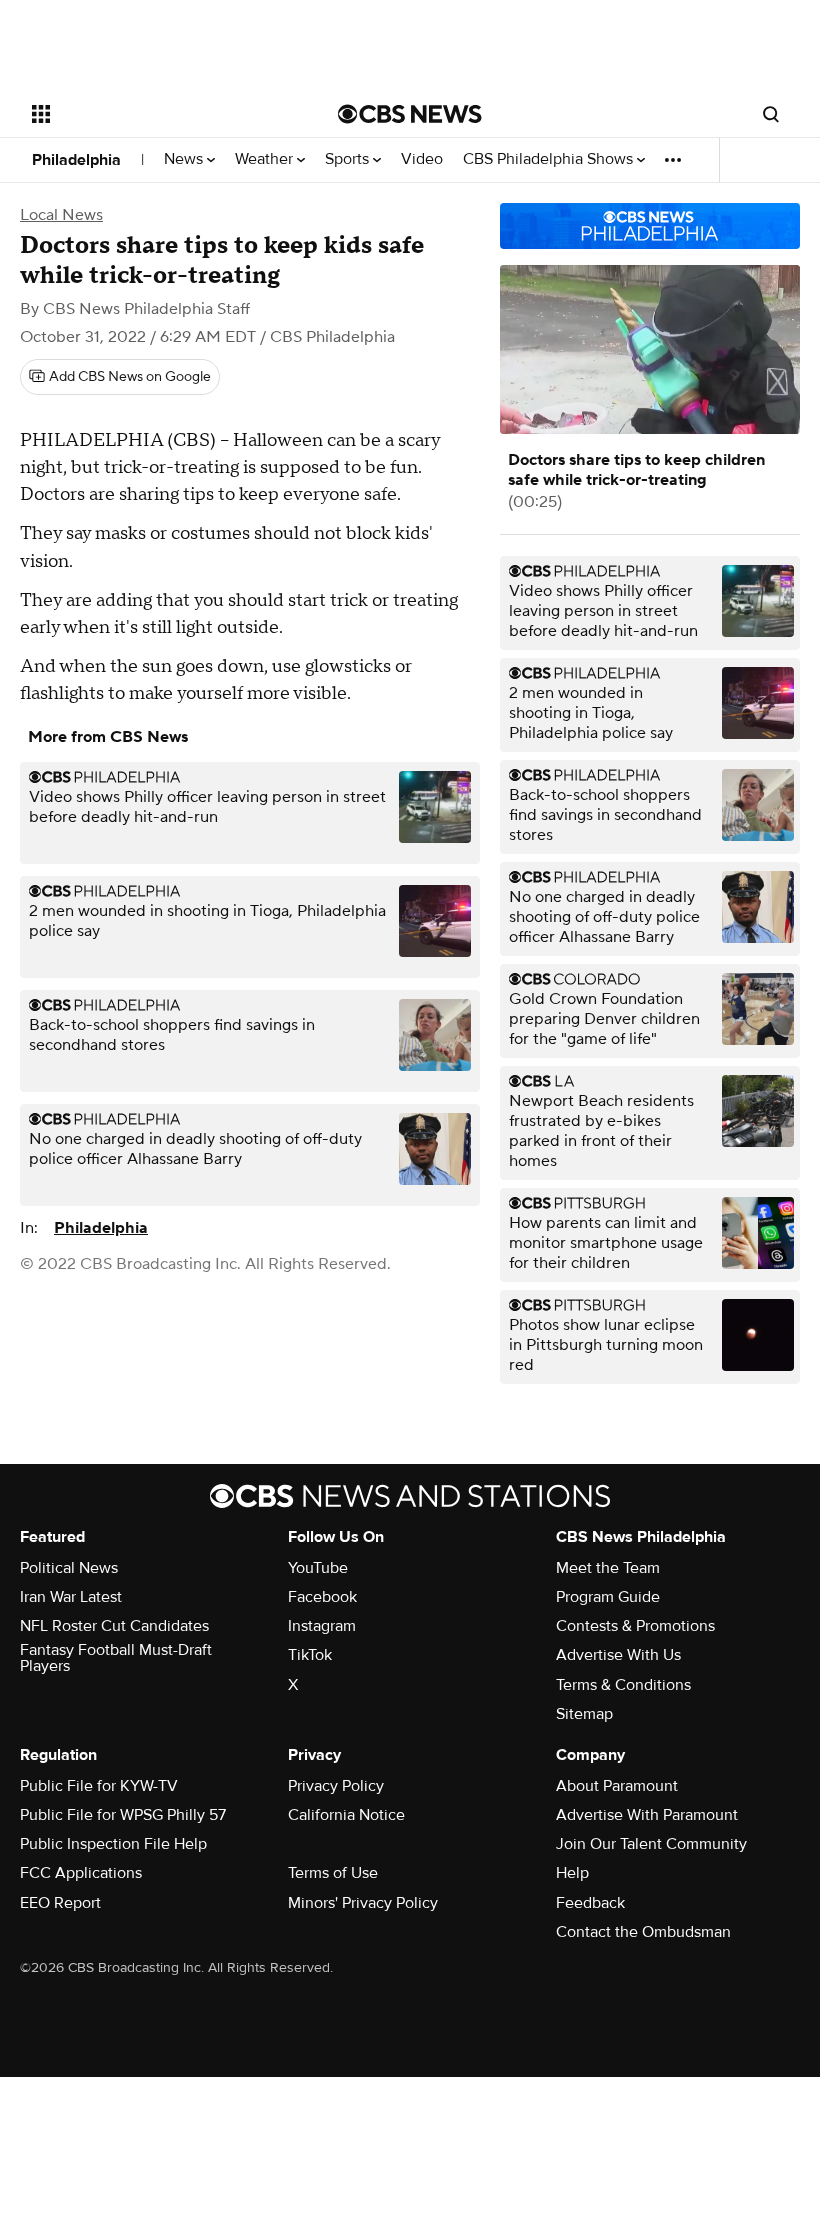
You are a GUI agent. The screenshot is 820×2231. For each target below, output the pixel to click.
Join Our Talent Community (651, 1844)
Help (572, 1873)
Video (422, 159)
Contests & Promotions (635, 1626)
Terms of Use (333, 1873)
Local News (61, 215)
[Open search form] (771, 114)
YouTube (318, 1568)
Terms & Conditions (623, 1685)
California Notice (346, 1815)
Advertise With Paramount (647, 1815)
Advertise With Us (618, 1655)
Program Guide (608, 1597)
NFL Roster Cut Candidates (114, 1626)
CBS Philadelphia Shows (550, 159)
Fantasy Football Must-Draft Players (116, 1658)
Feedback (590, 1903)
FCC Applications (81, 1873)
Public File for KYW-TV (99, 1786)
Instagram (322, 1626)
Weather (266, 159)
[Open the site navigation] (158, 114)
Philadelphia (76, 160)
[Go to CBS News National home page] (410, 114)
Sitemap (584, 1714)
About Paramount (617, 1786)
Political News (69, 1568)
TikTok (310, 1655)
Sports (349, 159)
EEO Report (60, 1903)
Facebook (322, 1597)
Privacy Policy (336, 1786)
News (185, 159)
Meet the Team (608, 1568)
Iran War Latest (71, 1597)
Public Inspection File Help (113, 1844)
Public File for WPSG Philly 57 (123, 1815)
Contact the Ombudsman (643, 1932)
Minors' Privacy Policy (363, 1903)
